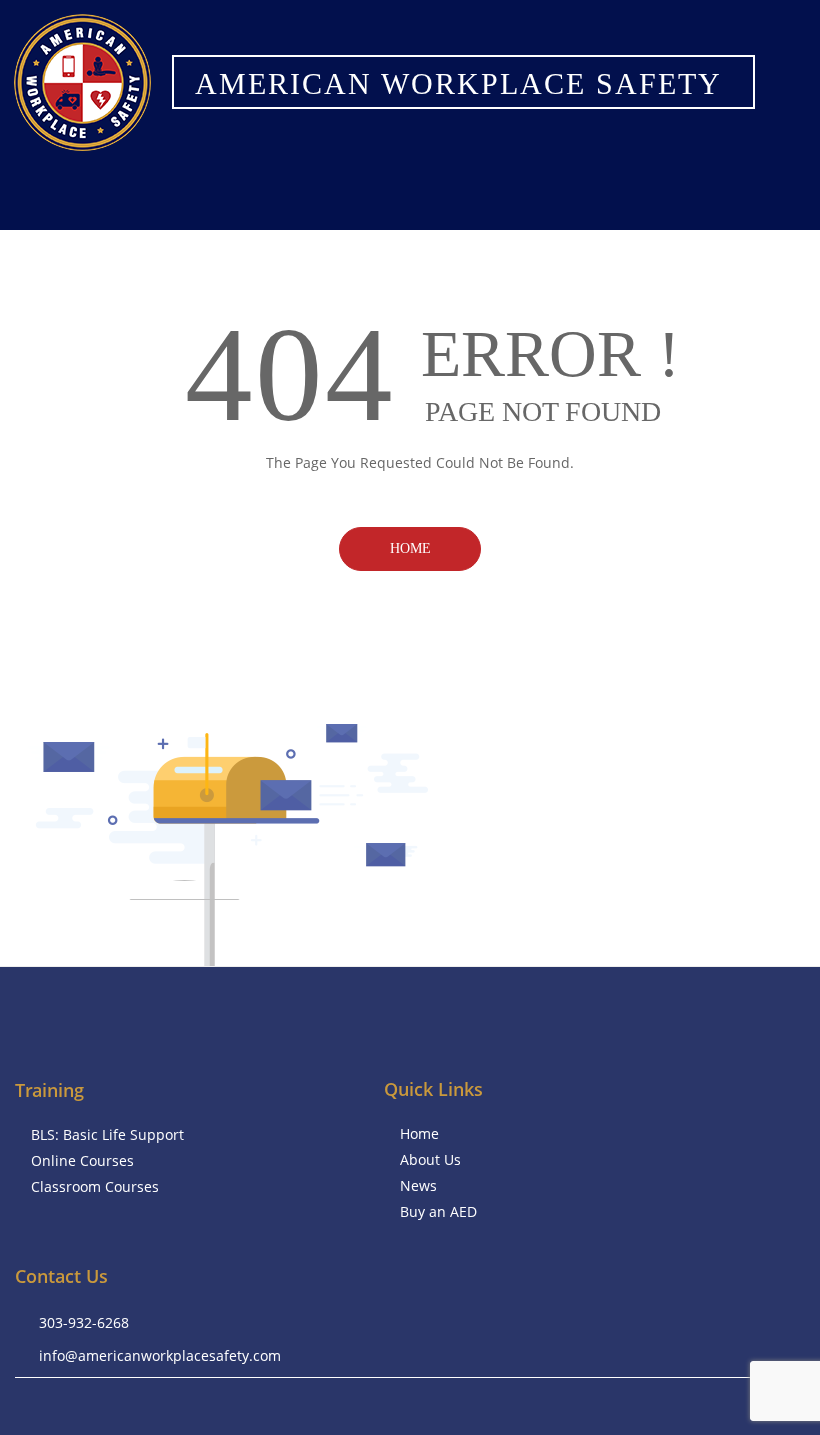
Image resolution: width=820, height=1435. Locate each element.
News (418, 1185)
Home (410, 548)
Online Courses (82, 1160)
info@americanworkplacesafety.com (160, 1355)
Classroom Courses (95, 1186)
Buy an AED (438, 1211)
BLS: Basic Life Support (107, 1134)
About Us (430, 1159)
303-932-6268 (84, 1322)
